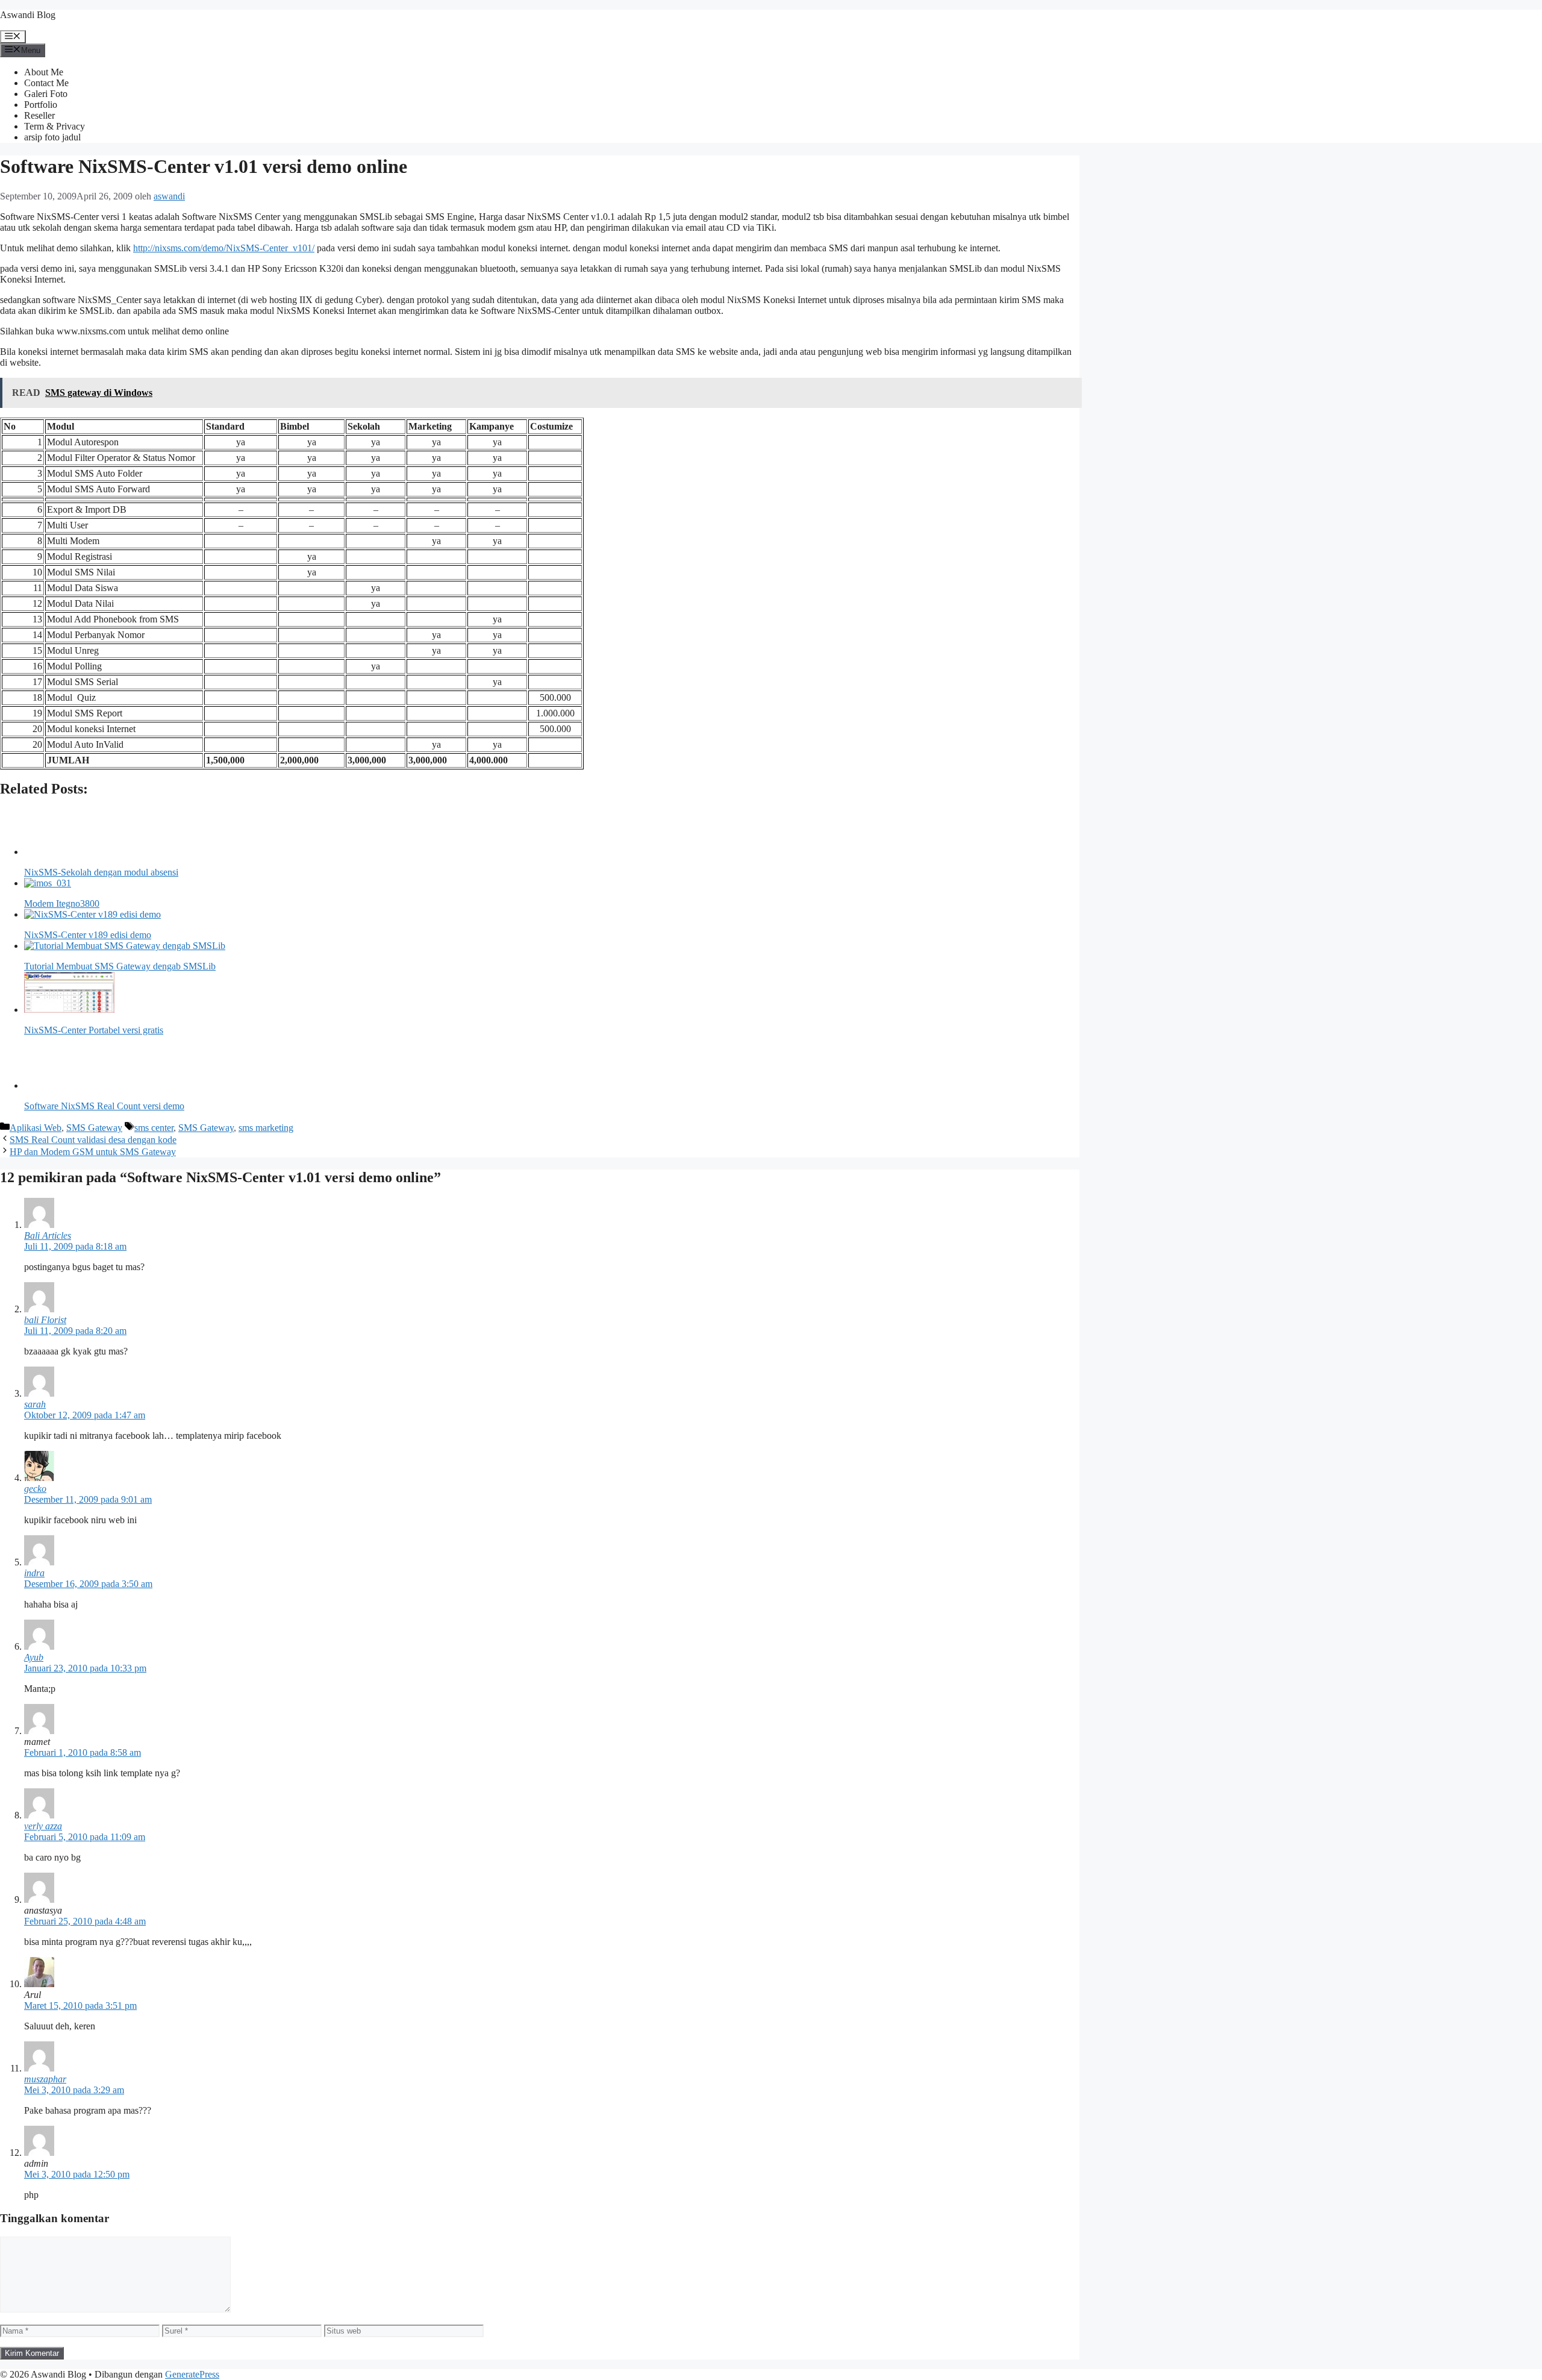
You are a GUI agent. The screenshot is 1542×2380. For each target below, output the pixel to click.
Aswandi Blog (28, 15)
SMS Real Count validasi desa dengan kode (93, 1140)
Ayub (34, 1657)
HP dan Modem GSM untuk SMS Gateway (93, 1152)
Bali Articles (48, 1235)
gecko (35, 1489)
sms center (154, 1128)
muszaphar (45, 2079)
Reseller (39, 115)
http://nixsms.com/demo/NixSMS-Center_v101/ (224, 248)
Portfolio (41, 105)
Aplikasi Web (36, 1128)
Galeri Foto (46, 94)
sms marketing (266, 1128)
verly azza (43, 1826)
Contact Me (46, 83)
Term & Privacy (55, 126)
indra (34, 1573)
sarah (35, 1404)
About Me (44, 72)
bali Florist (45, 1320)
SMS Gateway (94, 1128)
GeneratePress (192, 2374)
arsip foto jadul (52, 137)
